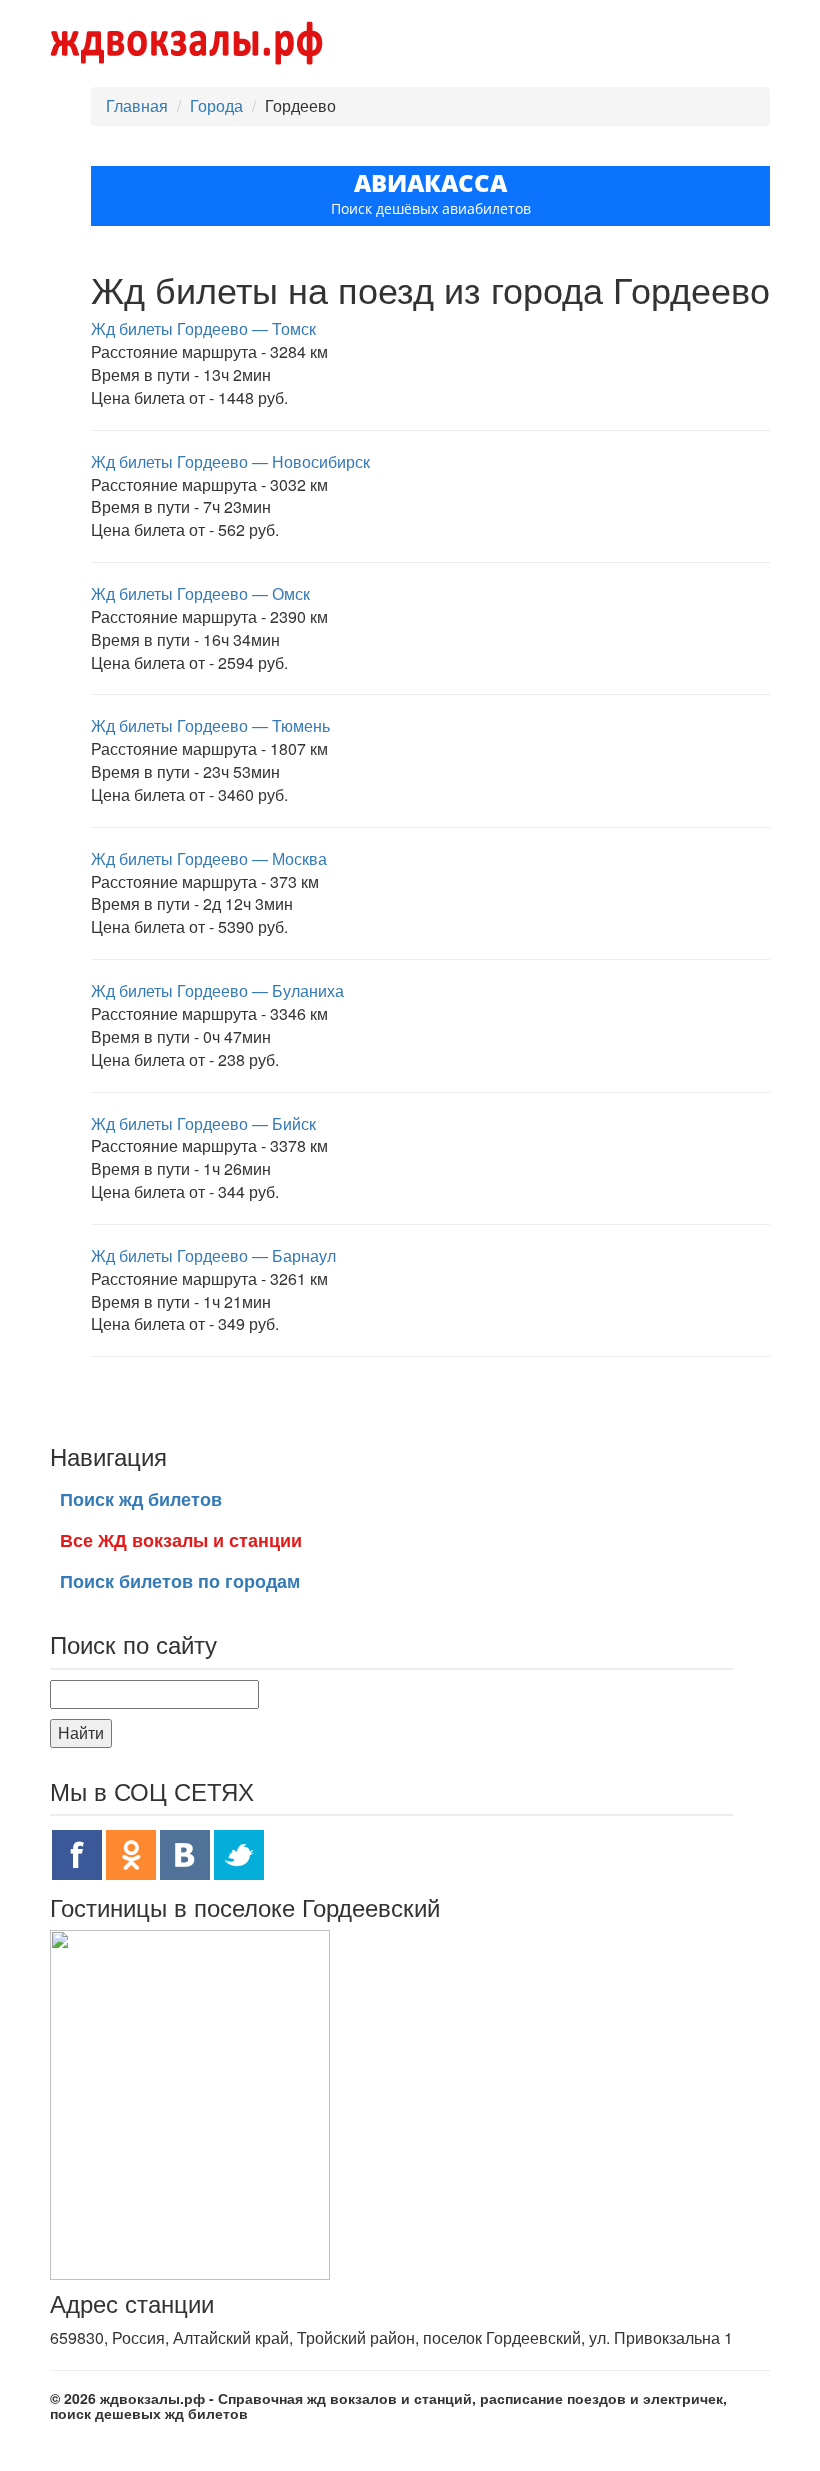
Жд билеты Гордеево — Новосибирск (230, 461)
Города (216, 105)
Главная (137, 105)
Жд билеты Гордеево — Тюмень (210, 725)
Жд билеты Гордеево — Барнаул (213, 1255)
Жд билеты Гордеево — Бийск (203, 1123)
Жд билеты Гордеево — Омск (200, 593)
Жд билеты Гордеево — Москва (209, 858)
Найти (81, 1732)
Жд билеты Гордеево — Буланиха (217, 990)
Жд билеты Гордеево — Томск (203, 328)
